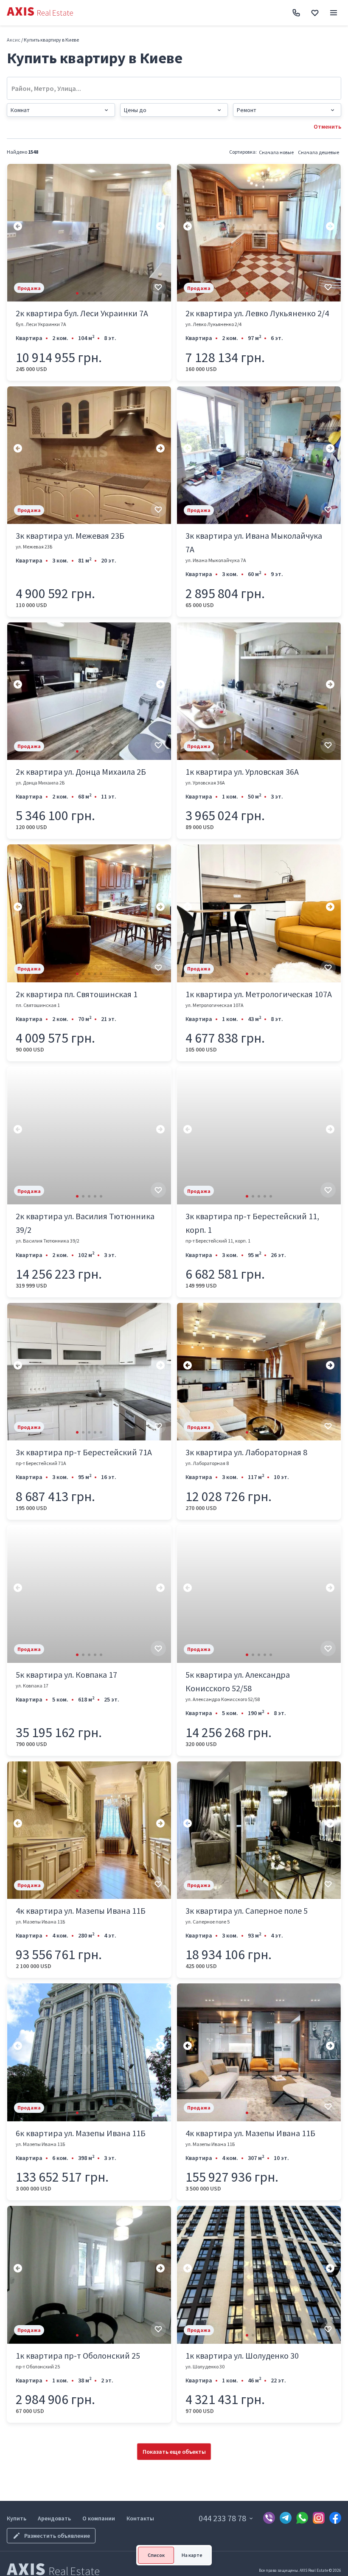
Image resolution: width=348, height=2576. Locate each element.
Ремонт (247, 110)
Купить (17, 2518)
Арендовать (54, 2518)
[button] (77, 293)
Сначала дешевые (319, 152)
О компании (99, 2518)
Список (156, 2555)
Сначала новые (276, 152)
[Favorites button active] (315, 13)
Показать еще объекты (174, 2452)
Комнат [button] (20, 110)
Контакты (140, 2518)
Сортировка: (243, 152)
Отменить (327, 127)
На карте (192, 2555)
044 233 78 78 (222, 2518)
